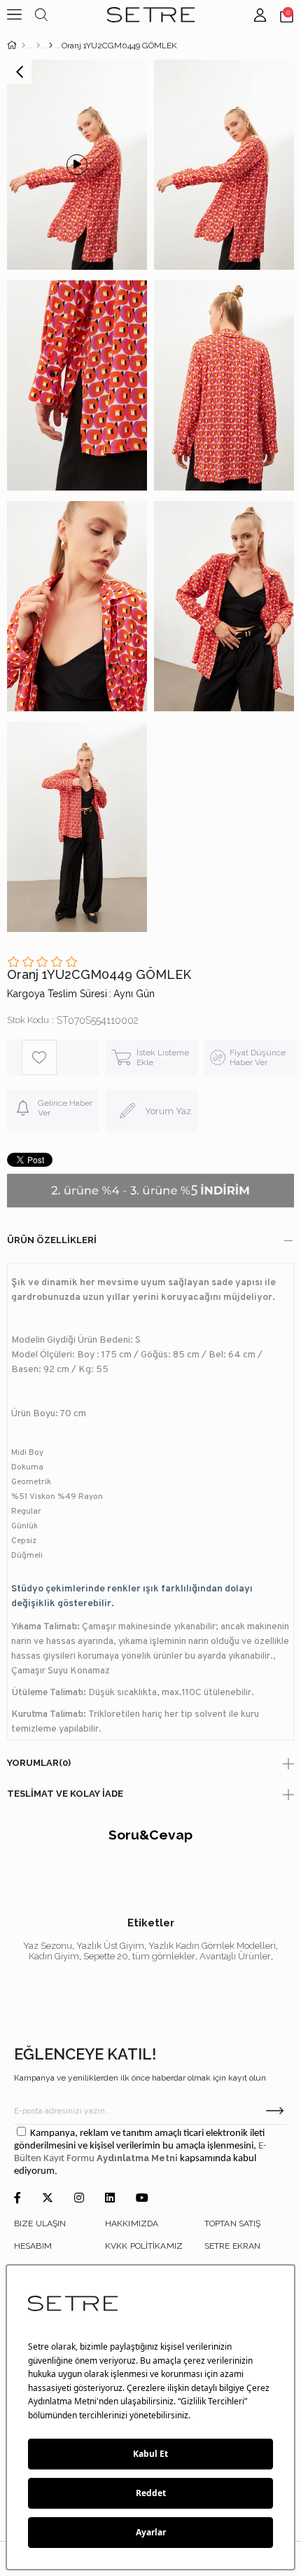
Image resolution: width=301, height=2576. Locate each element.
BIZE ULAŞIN (40, 2224)
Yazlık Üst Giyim (110, 1946)
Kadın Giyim (54, 1956)
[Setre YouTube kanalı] (142, 2199)
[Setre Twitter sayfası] (48, 2199)
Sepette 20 (106, 1956)
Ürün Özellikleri (52, 1240)
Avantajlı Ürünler (235, 1956)
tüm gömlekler (164, 1956)
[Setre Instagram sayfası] (79, 2199)
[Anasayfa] (23, 46)
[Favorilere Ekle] (60, 1057)
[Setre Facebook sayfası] (17, 2199)
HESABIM (33, 2246)
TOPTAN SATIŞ (232, 2224)
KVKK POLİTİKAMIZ (144, 2246)
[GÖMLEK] (51, 46)
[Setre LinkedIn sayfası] (110, 2199)
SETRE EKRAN (232, 2246)
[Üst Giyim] (38, 46)
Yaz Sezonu (48, 1946)
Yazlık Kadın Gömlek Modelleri (212, 1946)
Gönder (275, 2111)
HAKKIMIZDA (132, 2224)
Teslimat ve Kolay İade (65, 1794)
